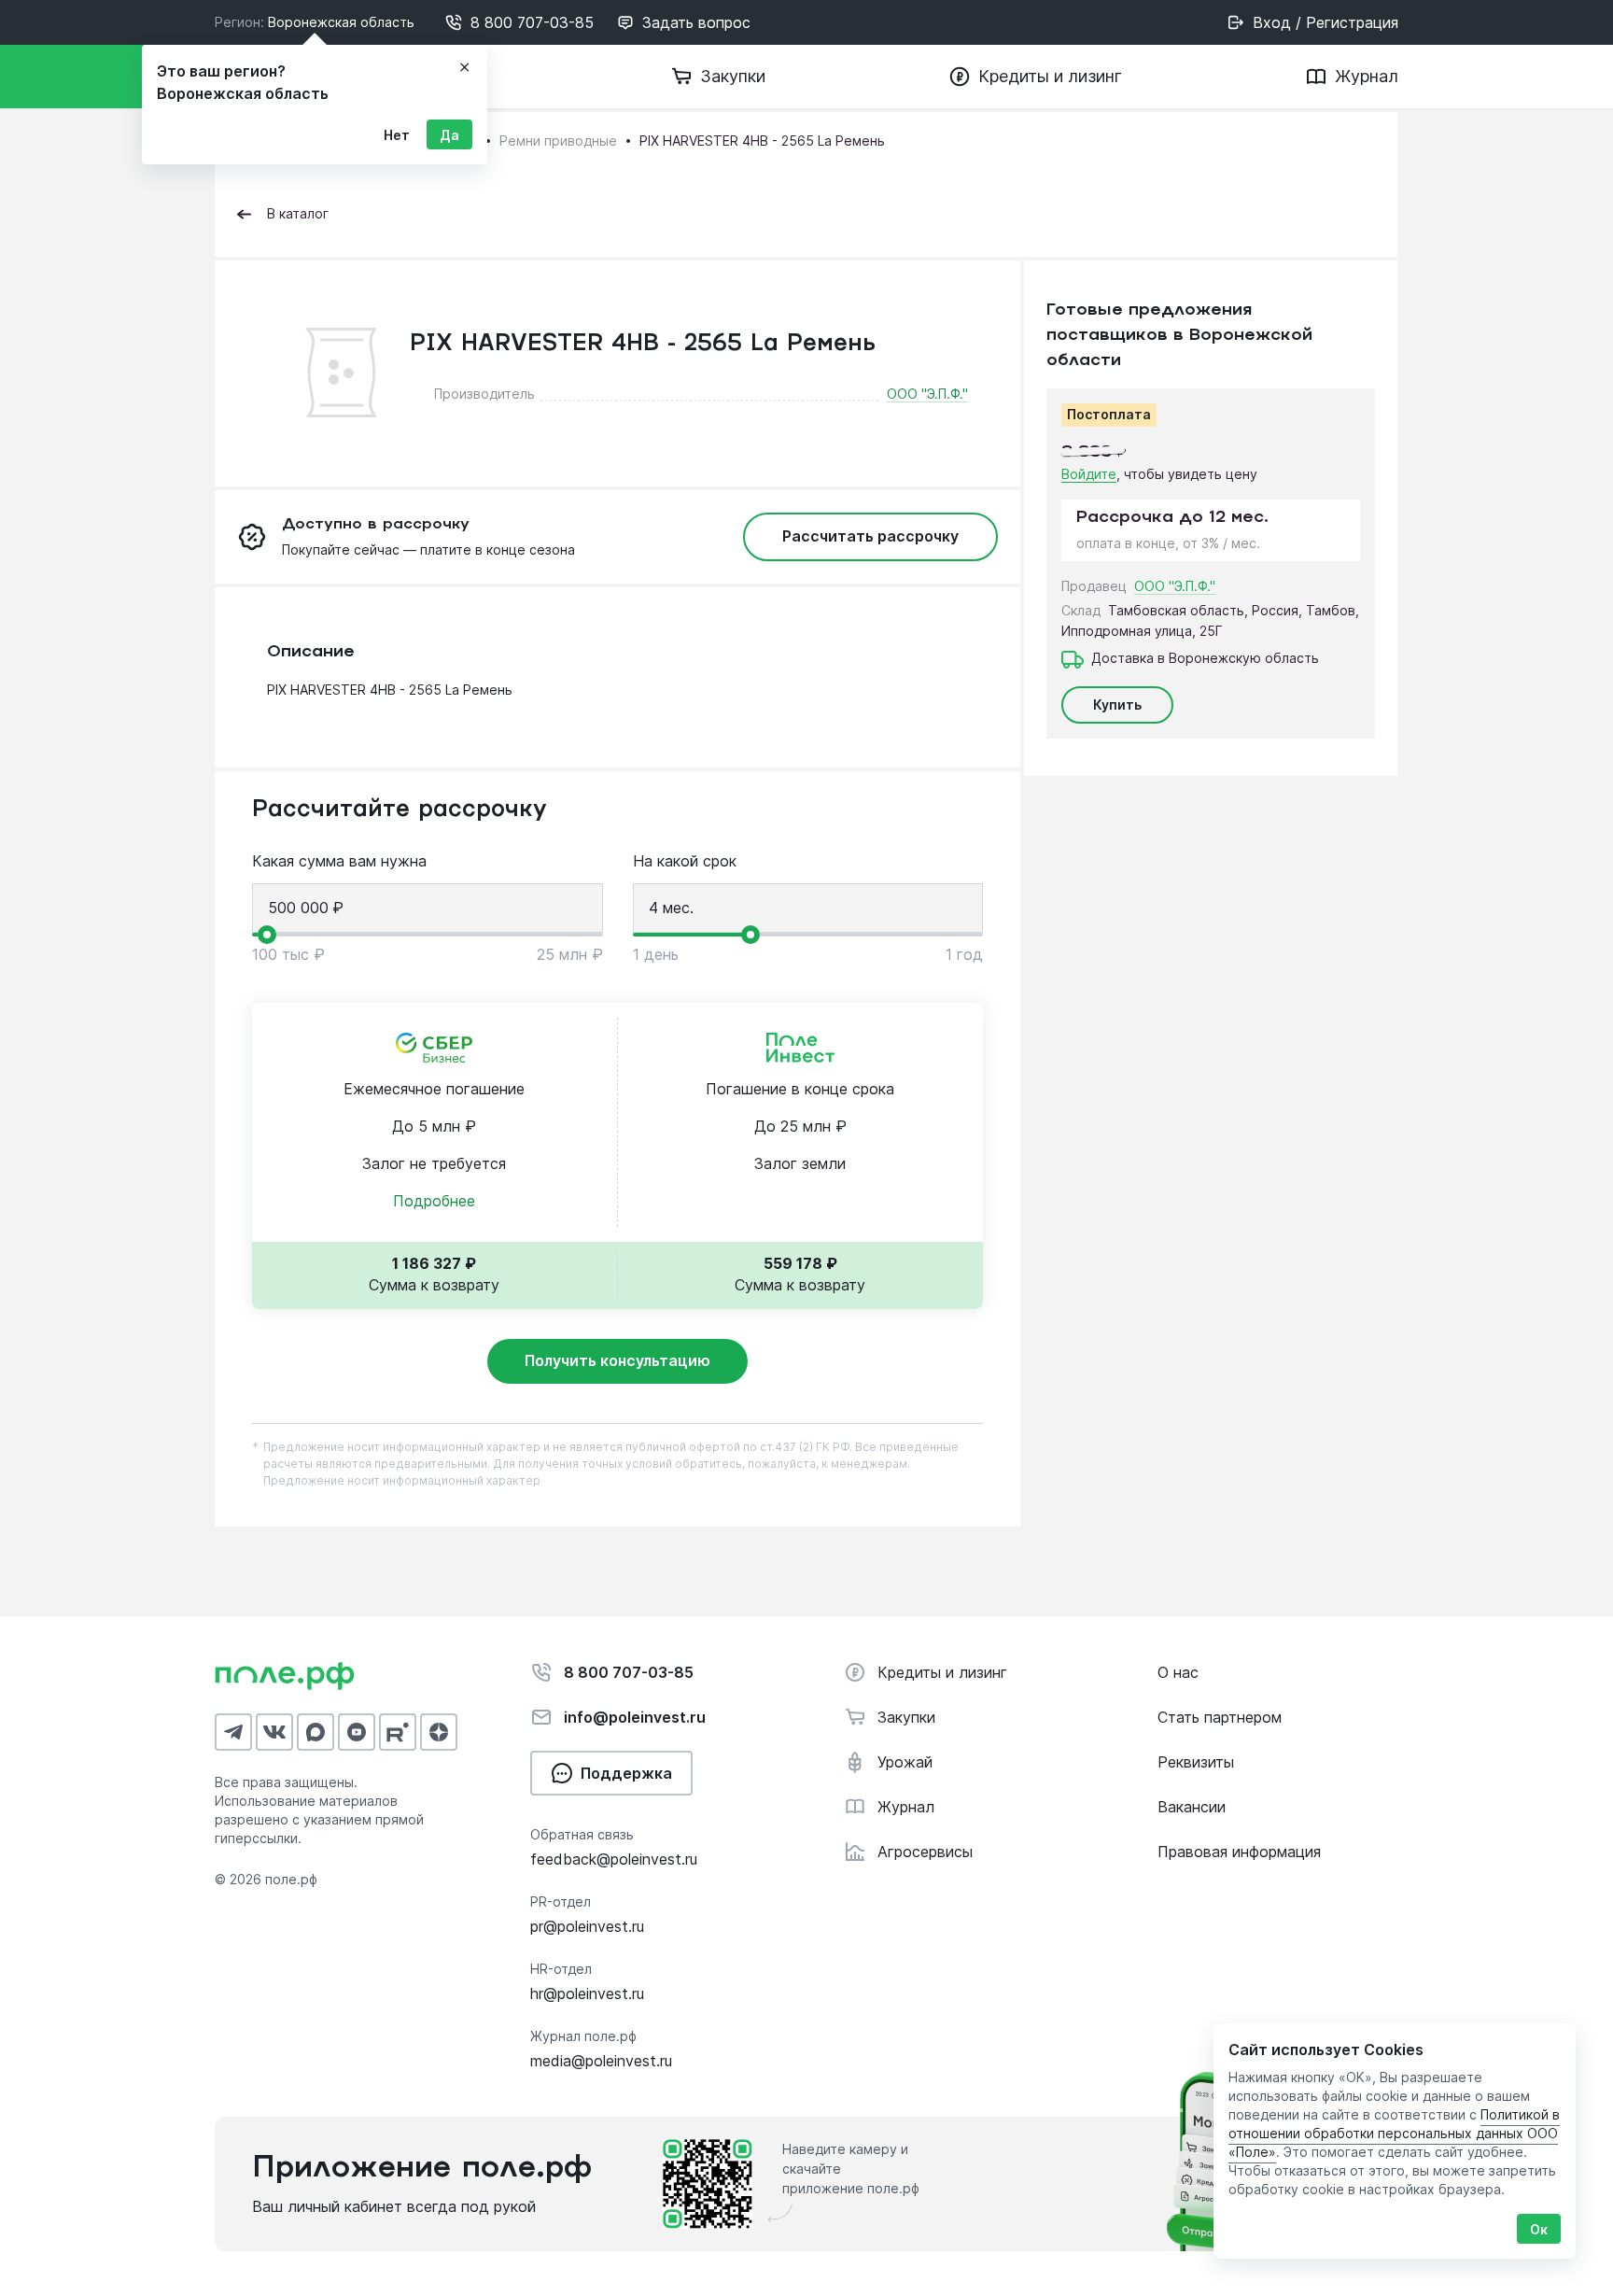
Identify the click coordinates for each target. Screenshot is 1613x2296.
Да (449, 135)
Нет (397, 135)
